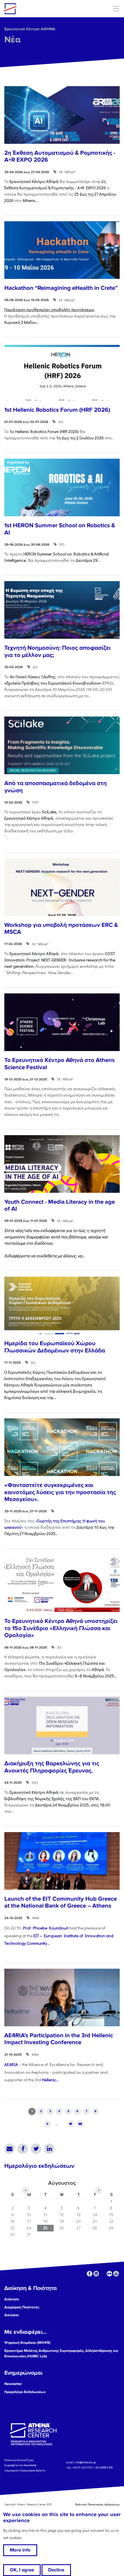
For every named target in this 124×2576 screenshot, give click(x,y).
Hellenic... (50, 2080)
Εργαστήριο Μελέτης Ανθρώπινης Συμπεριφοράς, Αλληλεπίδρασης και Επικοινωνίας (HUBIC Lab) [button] (61, 2353)
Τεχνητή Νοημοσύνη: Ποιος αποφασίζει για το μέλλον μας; (58, 651)
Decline (56, 2570)
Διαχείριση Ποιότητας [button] (22, 2307)
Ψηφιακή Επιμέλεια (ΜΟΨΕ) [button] (27, 2343)
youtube (116, 2274)
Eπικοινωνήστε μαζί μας (19, 2460)
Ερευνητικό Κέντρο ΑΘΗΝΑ (30, 29)
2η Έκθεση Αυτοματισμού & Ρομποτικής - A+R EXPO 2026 (60, 156)
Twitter (36, 2149)
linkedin (96, 2274)
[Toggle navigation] (116, 8)
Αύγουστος (62, 2183)
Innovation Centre (35, 9)
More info (20, 2550)
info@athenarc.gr (86, 2463)
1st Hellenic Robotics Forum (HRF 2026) (57, 410)
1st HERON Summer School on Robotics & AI (60, 529)
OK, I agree (22, 2570)
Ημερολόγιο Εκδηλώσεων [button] (25, 2392)
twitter (103, 2274)
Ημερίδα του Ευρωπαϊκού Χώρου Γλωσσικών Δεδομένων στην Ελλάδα (55, 1347)
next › (71, 2124)
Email (10, 2149)
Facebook (23, 2149)
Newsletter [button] (13, 2384)
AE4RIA (11, 2064)
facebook (90, 2274)
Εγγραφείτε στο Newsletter (21, 2465)
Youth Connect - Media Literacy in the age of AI (60, 1205)
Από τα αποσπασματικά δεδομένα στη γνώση (56, 787)
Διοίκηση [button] (12, 2299)
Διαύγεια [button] (12, 2315)
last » (80, 2124)
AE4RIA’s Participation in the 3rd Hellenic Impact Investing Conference (59, 2039)
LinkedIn (49, 2149)
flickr (109, 2274)
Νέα (12, 40)
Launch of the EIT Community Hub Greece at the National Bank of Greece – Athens (61, 1902)
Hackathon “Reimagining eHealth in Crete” (61, 288)
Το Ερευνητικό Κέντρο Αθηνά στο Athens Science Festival (60, 1064)
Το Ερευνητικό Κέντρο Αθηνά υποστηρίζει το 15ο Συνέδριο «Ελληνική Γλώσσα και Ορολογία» (61, 1628)
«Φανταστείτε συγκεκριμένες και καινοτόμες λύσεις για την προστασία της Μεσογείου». (60, 1492)
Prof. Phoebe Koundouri (46, 1928)
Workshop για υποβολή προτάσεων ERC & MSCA (61, 929)
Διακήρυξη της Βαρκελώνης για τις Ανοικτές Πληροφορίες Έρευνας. (52, 1767)
